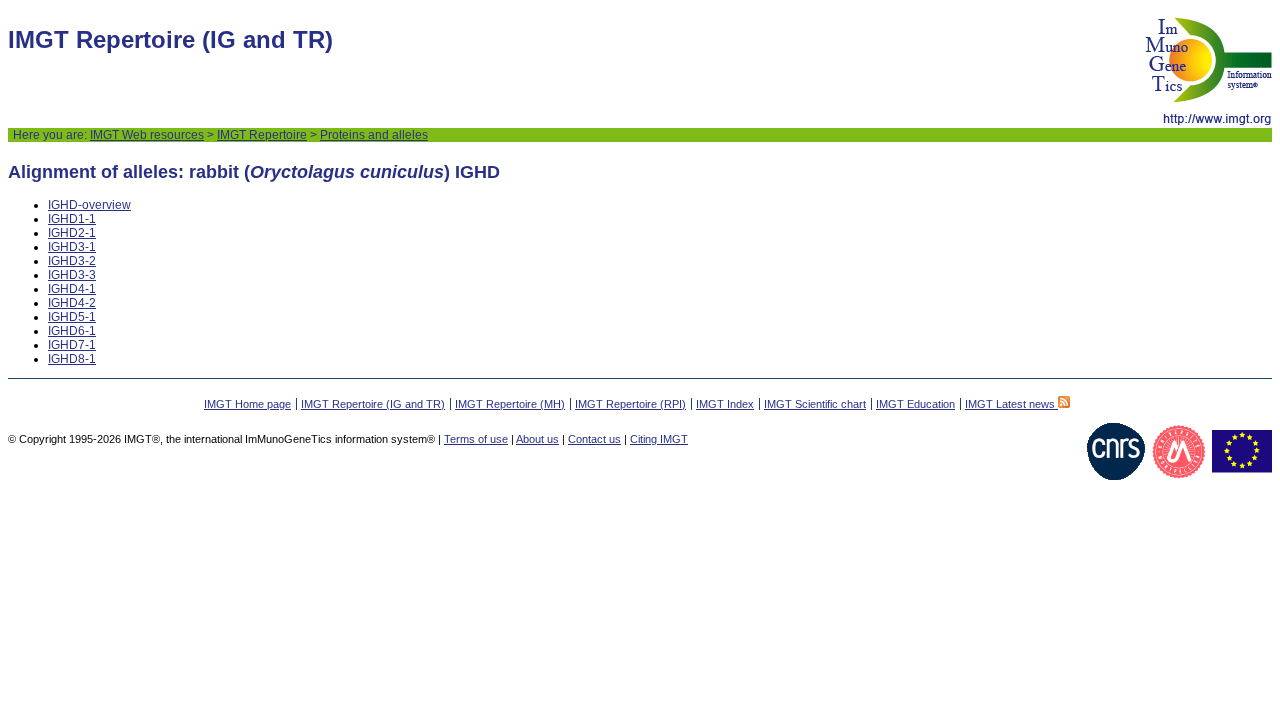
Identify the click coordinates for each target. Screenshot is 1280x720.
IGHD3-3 (72, 275)
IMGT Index (725, 404)
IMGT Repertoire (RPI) (630, 404)
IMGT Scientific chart (815, 404)
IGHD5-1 (72, 317)
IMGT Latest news (1011, 404)
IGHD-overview (89, 205)
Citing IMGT (659, 439)
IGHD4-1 (72, 289)
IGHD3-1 (72, 247)
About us (537, 439)
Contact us (594, 439)
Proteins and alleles (374, 135)
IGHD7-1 (72, 345)
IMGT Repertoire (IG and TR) (373, 404)
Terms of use (476, 439)
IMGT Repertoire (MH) (510, 404)
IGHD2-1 (72, 233)
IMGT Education (915, 404)
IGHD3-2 (72, 261)
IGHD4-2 (72, 303)
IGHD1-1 (72, 219)
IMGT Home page (247, 404)
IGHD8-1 (72, 359)
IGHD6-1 (72, 331)
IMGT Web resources (147, 135)
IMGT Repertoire (262, 135)
